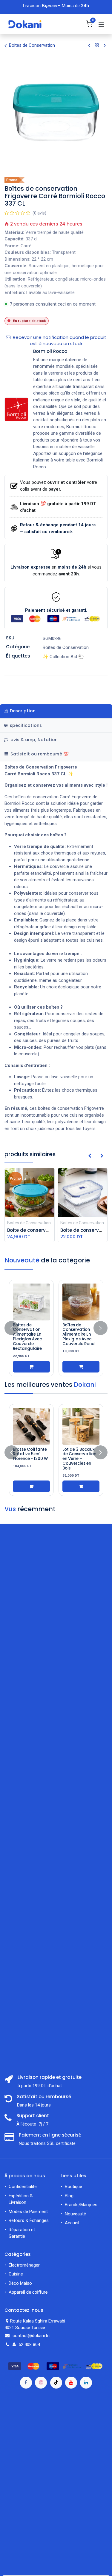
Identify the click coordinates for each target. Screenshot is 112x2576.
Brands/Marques (81, 2205)
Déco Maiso (20, 2283)
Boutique (73, 2187)
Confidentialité (23, 2187)
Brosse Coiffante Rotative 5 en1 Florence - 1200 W (30, 1454)
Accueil (72, 2223)
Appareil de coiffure (29, 2292)
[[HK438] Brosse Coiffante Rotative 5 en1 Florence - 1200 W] (31, 1426)
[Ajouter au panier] (31, 1367)
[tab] (56, 754)
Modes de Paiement (28, 2212)
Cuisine (16, 2274)
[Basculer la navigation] (101, 24)
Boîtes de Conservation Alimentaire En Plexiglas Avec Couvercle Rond (79, 1334)
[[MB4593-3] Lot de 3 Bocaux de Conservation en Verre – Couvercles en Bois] (81, 1426)
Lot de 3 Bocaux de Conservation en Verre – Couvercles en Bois (79, 1459)
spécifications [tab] (25, 725)
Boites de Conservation (32, 45)
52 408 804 (29, 2345)
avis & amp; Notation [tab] (33, 740)
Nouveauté (75, 2214)
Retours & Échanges (29, 2220)
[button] (90, 1156)
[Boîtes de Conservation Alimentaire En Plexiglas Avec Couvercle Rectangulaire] (31, 1302)
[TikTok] (56, 2383)
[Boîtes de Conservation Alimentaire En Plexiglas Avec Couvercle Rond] (81, 1302)
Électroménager (25, 2265)
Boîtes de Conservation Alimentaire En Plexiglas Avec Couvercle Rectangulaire (27, 1337)
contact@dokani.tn (31, 2336)
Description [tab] (22, 711)
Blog (69, 2196)
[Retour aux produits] (97, 46)
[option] (56, 1328)
